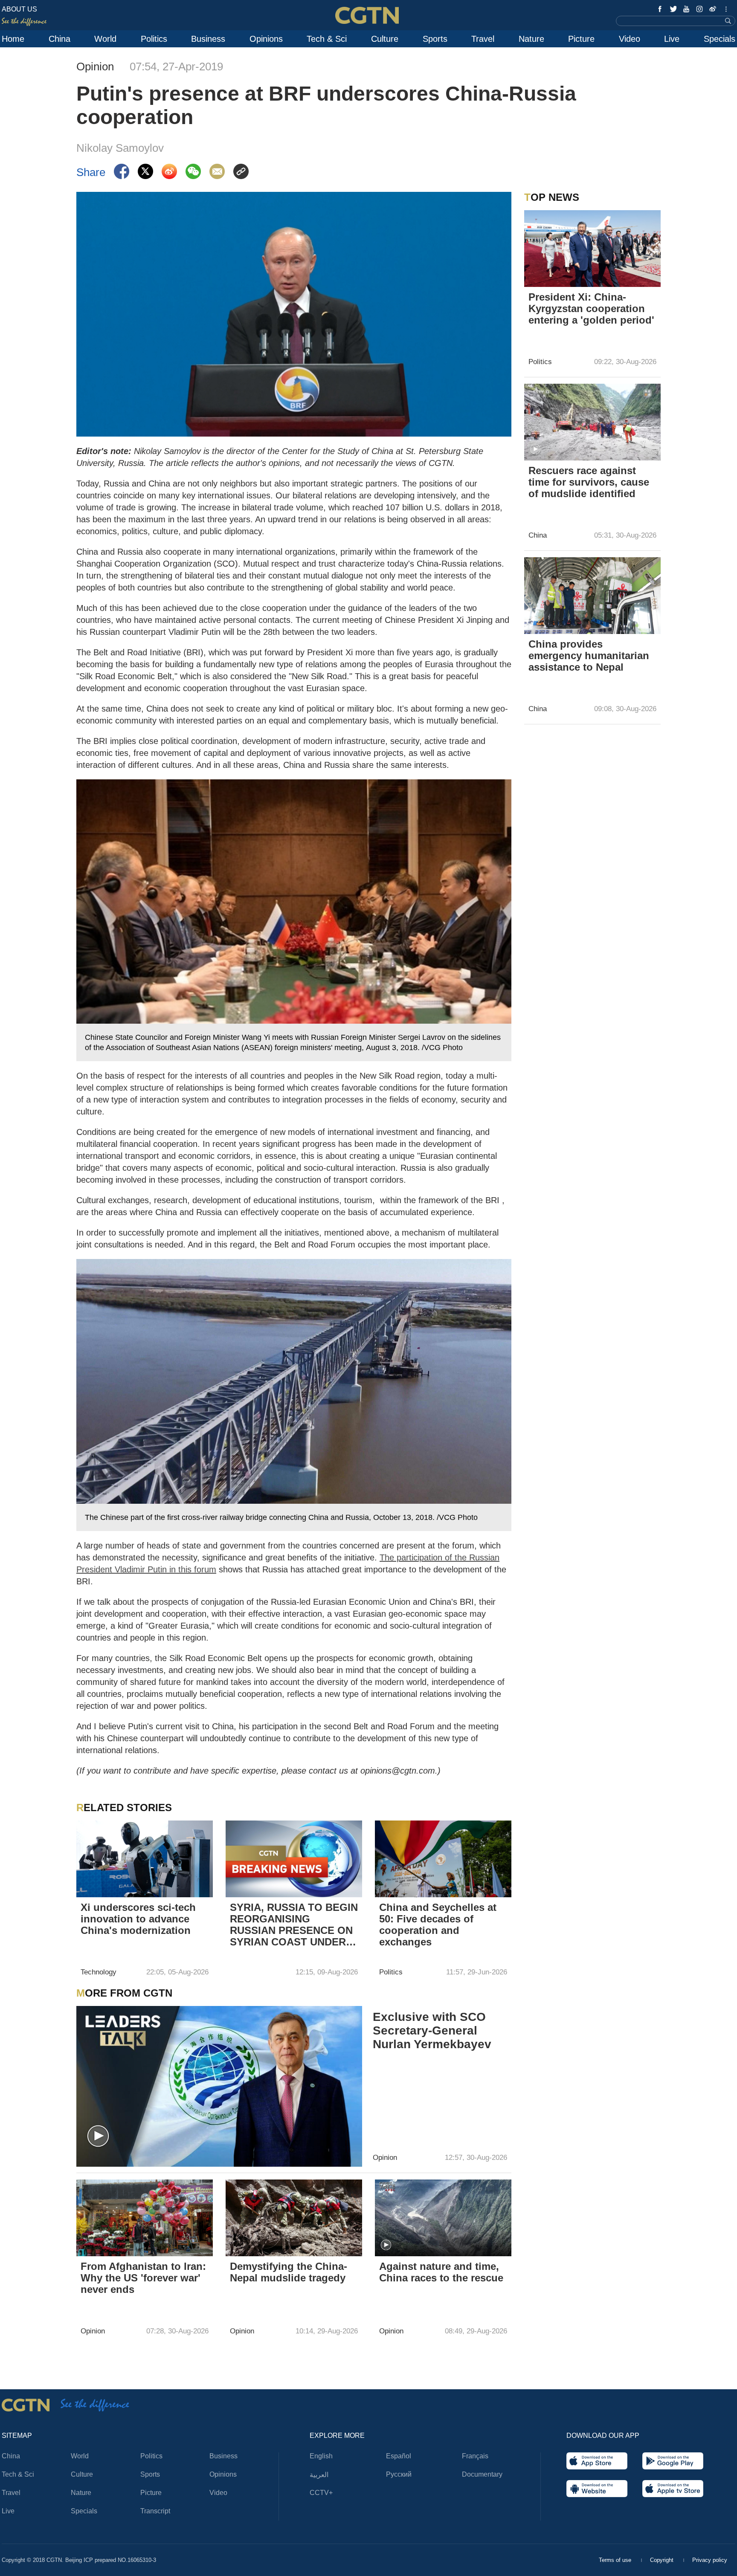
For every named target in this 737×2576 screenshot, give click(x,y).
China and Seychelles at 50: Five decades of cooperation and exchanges (438, 1925)
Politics (154, 39)
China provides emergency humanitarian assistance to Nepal (589, 656)
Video (630, 39)
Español (399, 2456)
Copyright (663, 2560)
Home (13, 39)
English (321, 2456)
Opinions (266, 39)
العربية (319, 2475)
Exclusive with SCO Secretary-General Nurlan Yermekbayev (432, 2030)
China (59, 39)
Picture (581, 39)
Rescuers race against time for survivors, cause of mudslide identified (589, 482)
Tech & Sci (327, 39)
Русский (399, 2474)
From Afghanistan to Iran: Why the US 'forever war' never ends (143, 2278)
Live (672, 39)
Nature (531, 39)
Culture (385, 39)
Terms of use (616, 2560)
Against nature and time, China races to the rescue (441, 2272)
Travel (483, 39)
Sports (435, 39)
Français (475, 2456)
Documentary (482, 2474)
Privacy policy (710, 2560)
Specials (720, 39)
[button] (98, 2136)
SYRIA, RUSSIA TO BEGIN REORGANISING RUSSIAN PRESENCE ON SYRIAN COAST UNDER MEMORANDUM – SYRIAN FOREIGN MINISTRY (294, 1925)
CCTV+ (321, 2493)
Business (208, 39)
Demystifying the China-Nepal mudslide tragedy (289, 2272)
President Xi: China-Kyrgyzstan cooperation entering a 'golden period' (591, 308)
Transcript (155, 2511)
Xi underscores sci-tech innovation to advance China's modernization (138, 1919)
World (105, 39)
